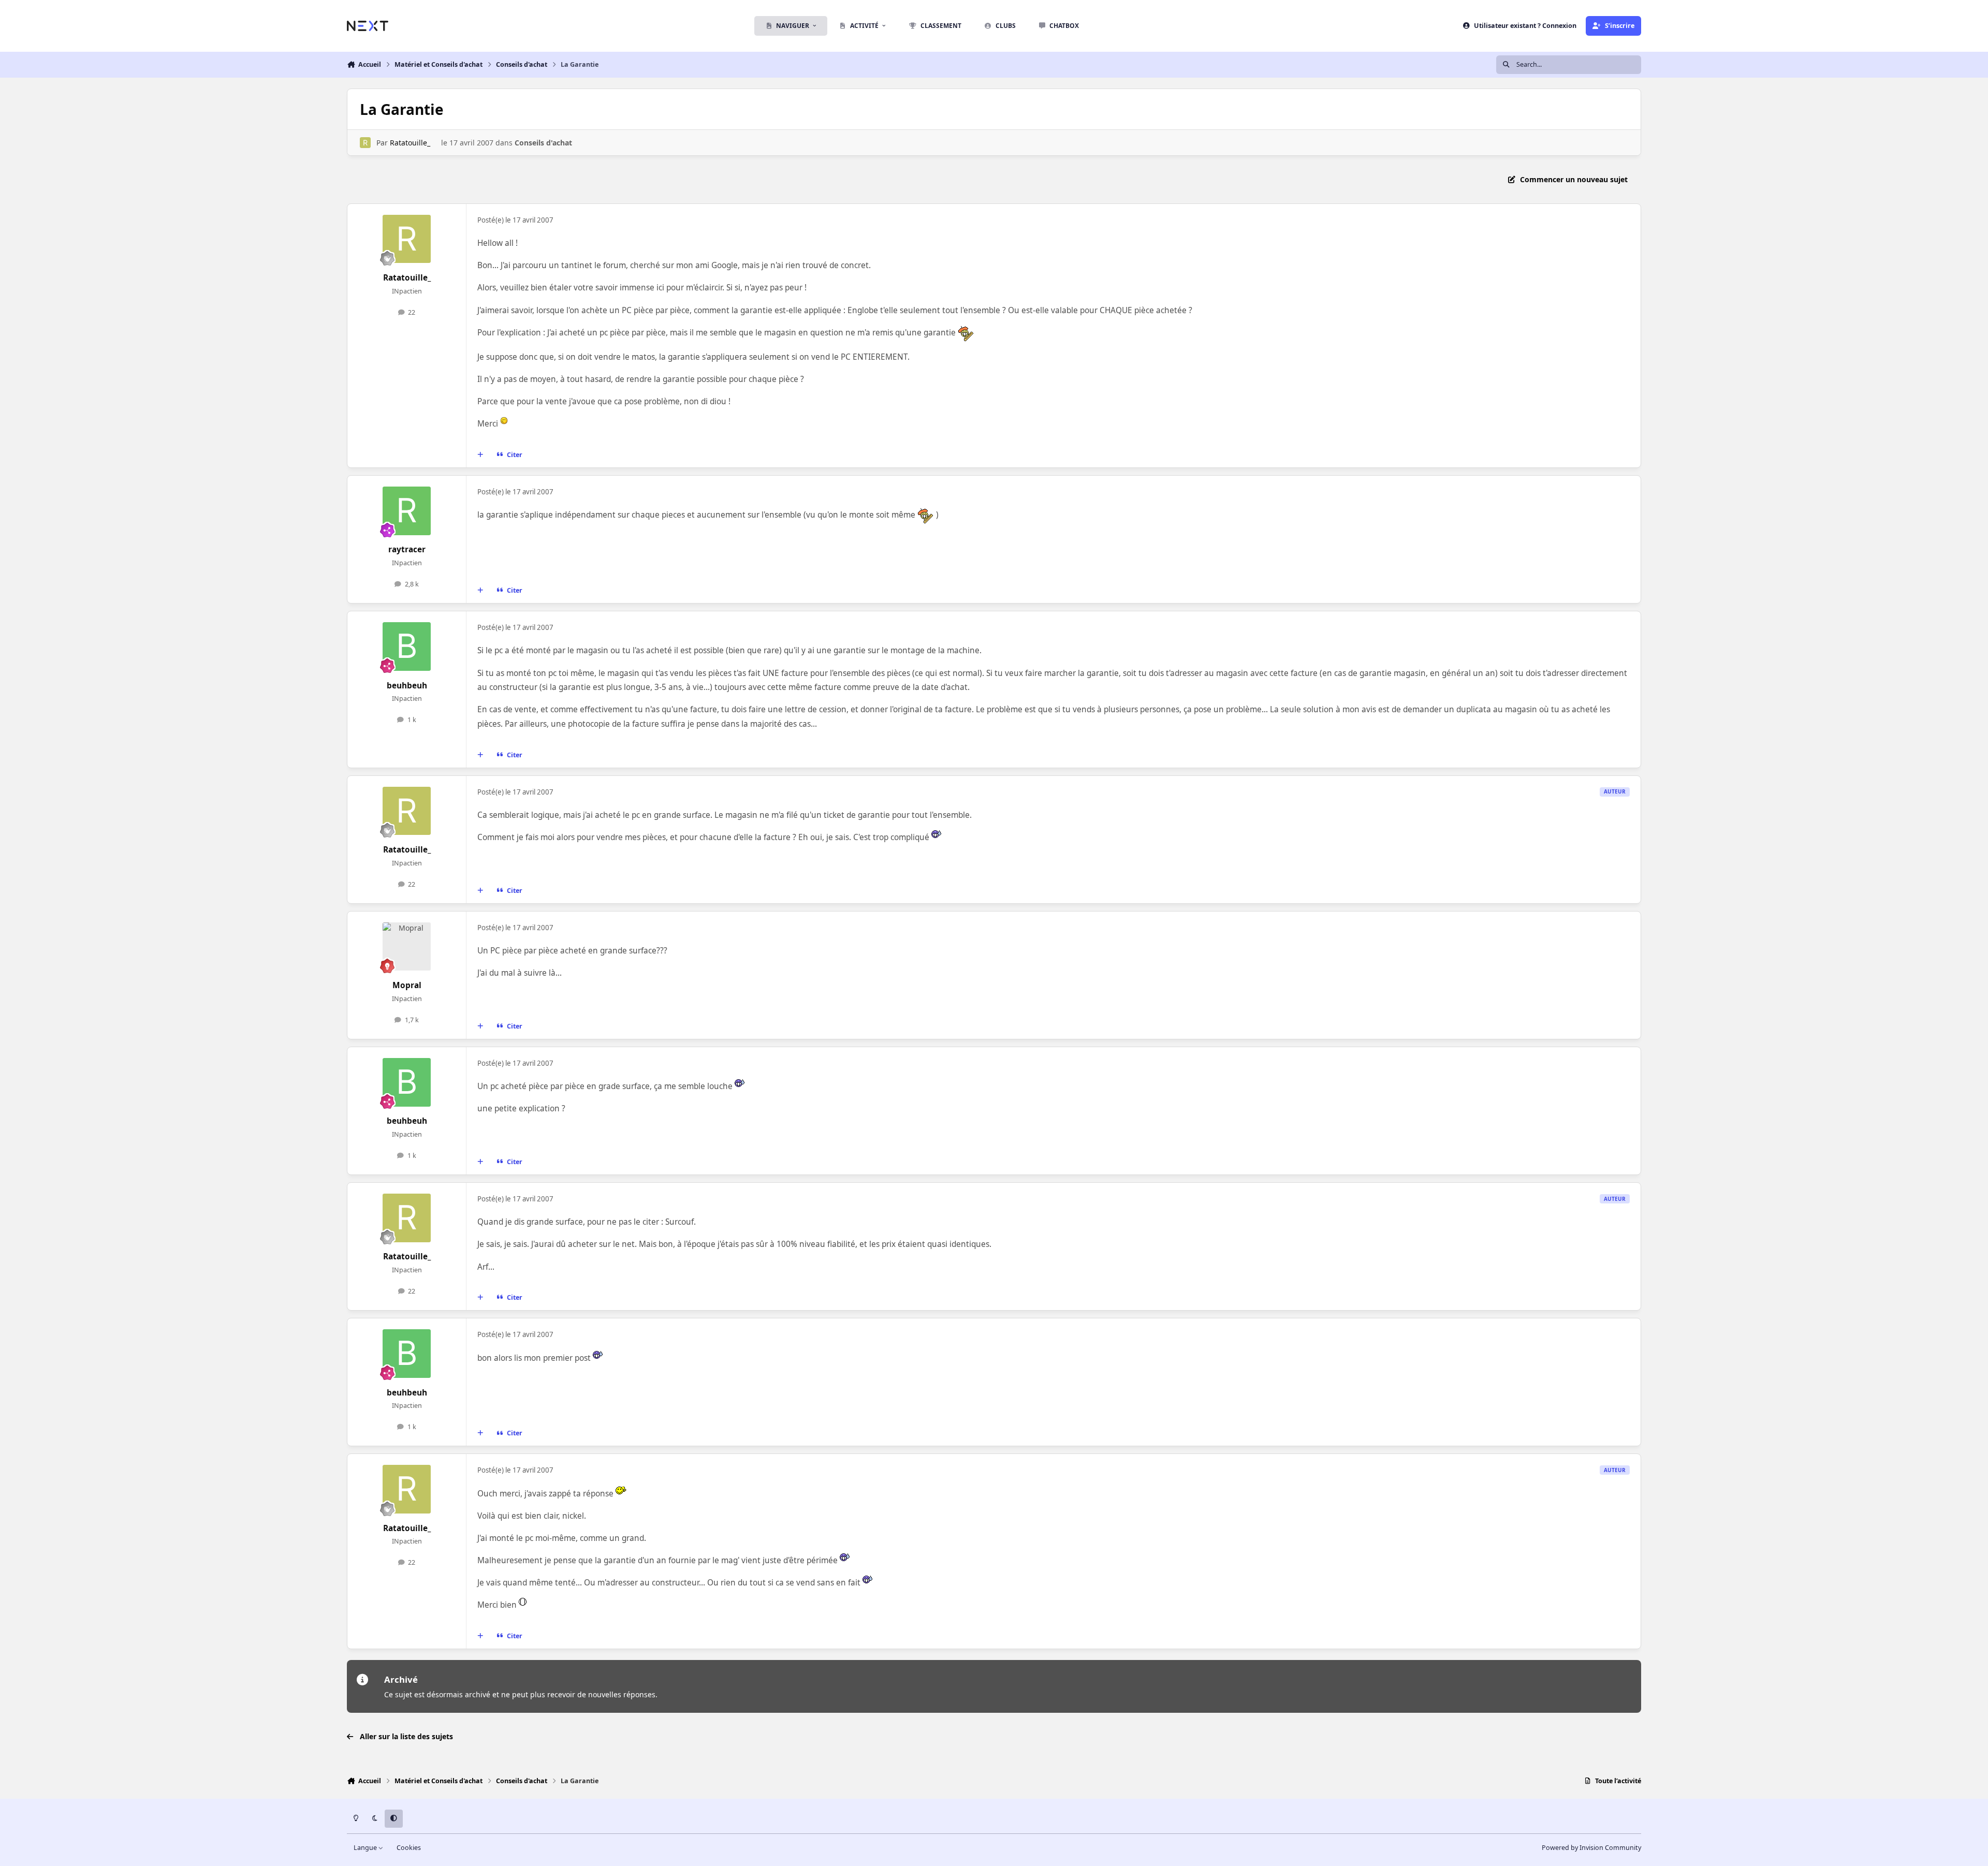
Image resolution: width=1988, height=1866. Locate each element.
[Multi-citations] (480, 455)
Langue (366, 1848)
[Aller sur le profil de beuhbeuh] (407, 647)
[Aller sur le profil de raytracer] (407, 511)
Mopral (407, 985)
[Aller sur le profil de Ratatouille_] (365, 143)
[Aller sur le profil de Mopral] (407, 947)
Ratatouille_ (410, 143)
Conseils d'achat (543, 143)
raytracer (407, 549)
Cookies (409, 1848)
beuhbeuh (407, 686)
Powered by (1591, 1848)
